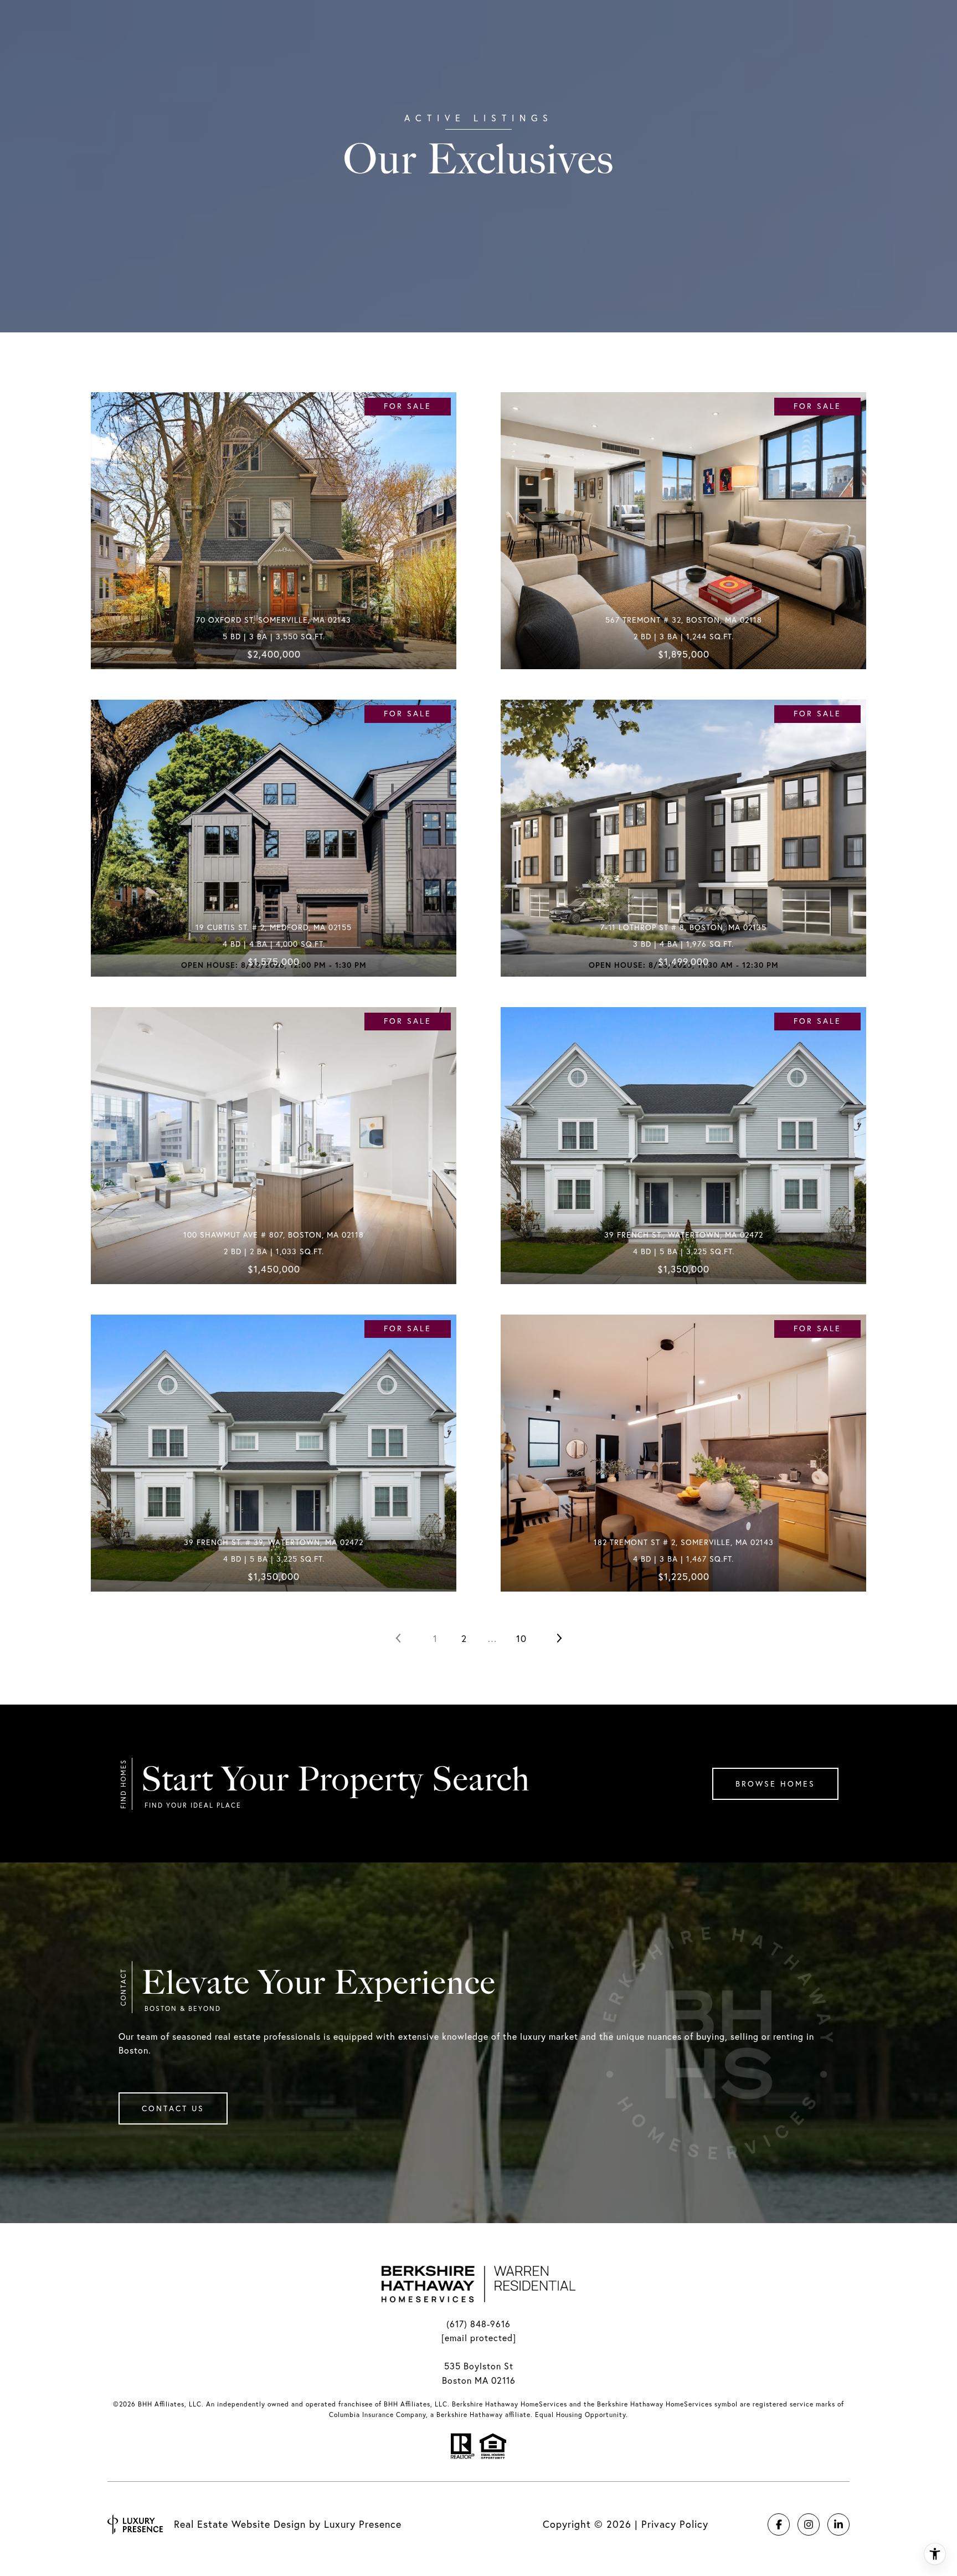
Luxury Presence (363, 2524)
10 (521, 1638)
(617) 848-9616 (478, 2324)
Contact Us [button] (173, 2108)
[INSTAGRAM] (809, 2524)
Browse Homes (775, 1784)
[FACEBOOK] (779, 2524)
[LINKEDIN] (838, 2524)
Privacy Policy (675, 2524)
